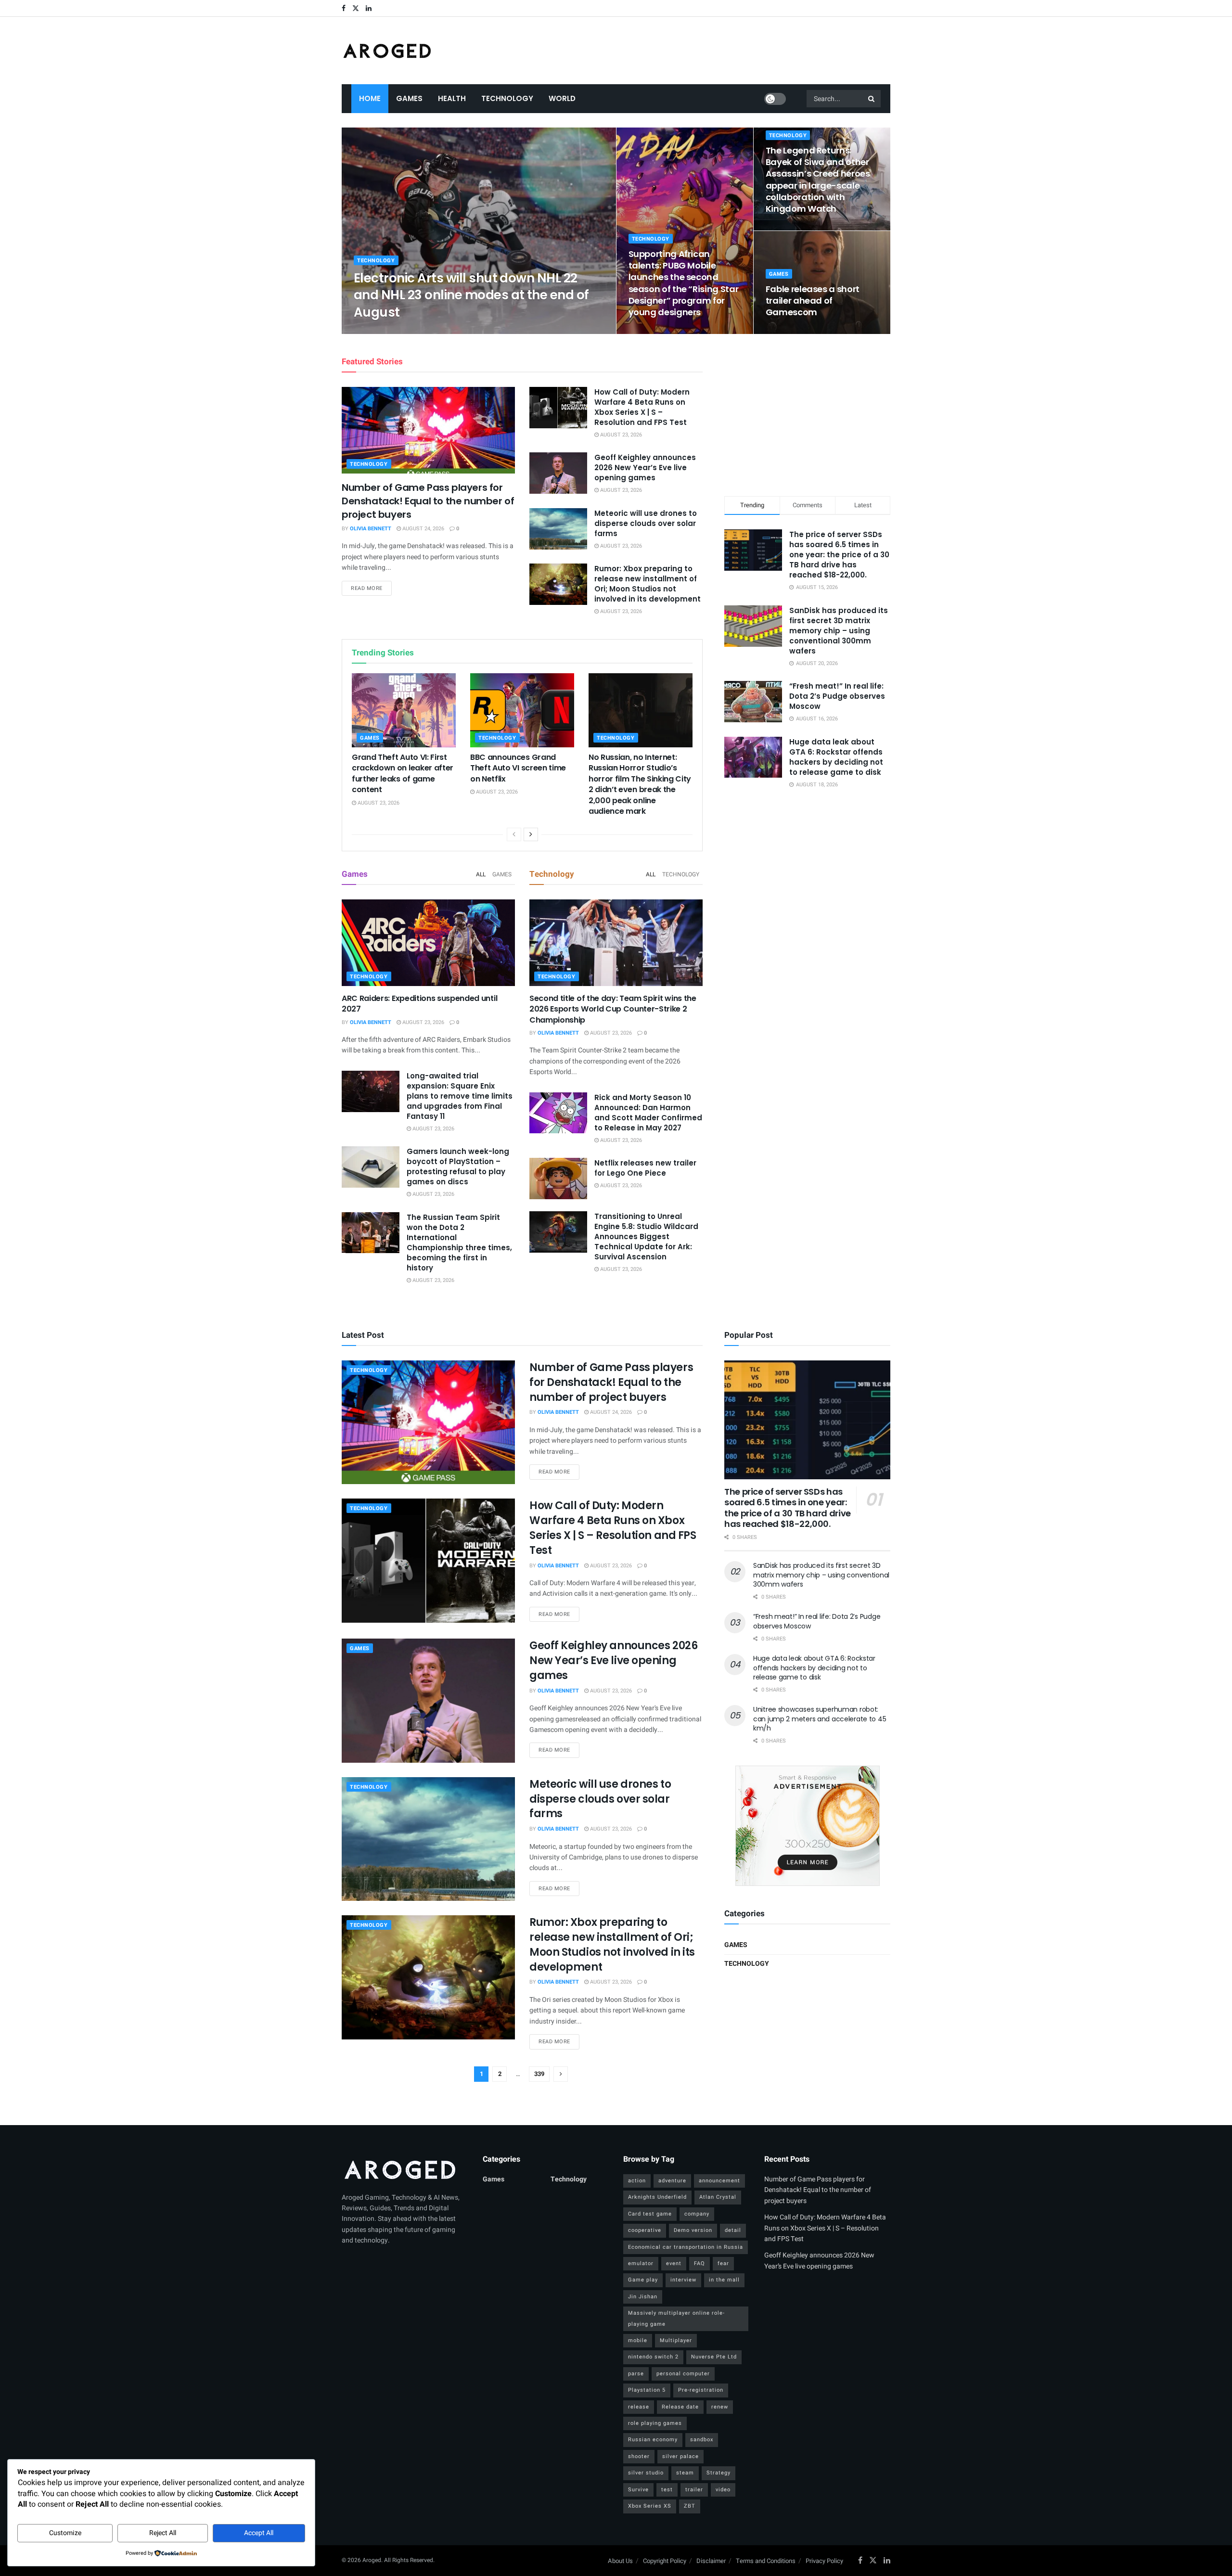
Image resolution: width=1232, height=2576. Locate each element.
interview (683, 2280)
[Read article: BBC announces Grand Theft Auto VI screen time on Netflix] (522, 710)
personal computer (683, 2374)
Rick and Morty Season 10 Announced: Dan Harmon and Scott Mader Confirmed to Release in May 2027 (648, 1113)
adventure (672, 2181)
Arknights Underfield (657, 2197)
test (667, 2490)
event (674, 2263)
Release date (680, 2407)
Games (409, 98)
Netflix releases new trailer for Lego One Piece (645, 1168)
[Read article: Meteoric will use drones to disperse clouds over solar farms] (558, 529)
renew (720, 2407)
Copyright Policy (665, 2561)
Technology (507, 98)
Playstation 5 (647, 2390)
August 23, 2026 (435, 331)
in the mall (724, 2280)
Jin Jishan (643, 2297)
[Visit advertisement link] (807, 1826)
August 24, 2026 (423, 529)
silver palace (680, 2456)
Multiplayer (676, 2340)
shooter (639, 2456)
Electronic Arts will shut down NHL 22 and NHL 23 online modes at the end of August (471, 295)
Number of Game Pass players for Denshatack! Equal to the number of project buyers (428, 501)
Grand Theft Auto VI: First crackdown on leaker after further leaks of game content (403, 773)
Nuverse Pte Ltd (714, 2357)
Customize (65, 2533)
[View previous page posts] (514, 834)
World (562, 98)
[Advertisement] (808, 413)
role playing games (655, 2423)
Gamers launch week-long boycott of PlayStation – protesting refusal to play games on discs (458, 1166)
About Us (620, 2561)
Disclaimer (711, 2561)
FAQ (699, 2263)
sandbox (702, 2440)
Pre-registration (701, 2390)
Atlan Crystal (718, 2197)
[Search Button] (872, 99)
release (639, 2407)
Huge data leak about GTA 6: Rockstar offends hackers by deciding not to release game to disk (836, 757)
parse (636, 2374)
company (697, 2214)
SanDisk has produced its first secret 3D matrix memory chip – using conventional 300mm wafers (839, 631)
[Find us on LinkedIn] (369, 8)
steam (685, 2473)
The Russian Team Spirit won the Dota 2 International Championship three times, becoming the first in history (459, 1243)
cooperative (645, 2230)
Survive (638, 2490)
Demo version (693, 2230)
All (481, 874)
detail (733, 2230)
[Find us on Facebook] (344, 8)
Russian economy (653, 2440)
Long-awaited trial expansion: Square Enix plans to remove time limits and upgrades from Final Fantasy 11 (460, 1096)
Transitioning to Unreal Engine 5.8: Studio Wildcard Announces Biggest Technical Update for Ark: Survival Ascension (646, 1237)
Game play (643, 2280)
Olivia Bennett (383, 331)
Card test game (650, 2214)
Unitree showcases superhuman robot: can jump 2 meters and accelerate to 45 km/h (820, 1719)
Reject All (163, 2533)
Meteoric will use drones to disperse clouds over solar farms (646, 523)
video (723, 2490)
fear (723, 2263)
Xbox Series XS (650, 2506)
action (637, 2181)
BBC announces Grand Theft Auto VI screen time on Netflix (518, 768)
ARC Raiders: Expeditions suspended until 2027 (419, 1004)
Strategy (719, 2473)
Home (370, 98)
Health (452, 98)
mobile (638, 2340)
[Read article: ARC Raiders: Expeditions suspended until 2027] (428, 943)
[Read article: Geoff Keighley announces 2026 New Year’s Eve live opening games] (558, 473)
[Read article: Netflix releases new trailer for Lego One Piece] (558, 1179)
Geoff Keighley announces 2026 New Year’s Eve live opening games (645, 468)
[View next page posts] (531, 834)
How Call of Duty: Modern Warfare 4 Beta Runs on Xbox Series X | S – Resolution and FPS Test (642, 407)
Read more (371, 588)
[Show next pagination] (561, 2074)
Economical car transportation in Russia (686, 2247)
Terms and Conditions (766, 2561)
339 (539, 2074)
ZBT (690, 2506)
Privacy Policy (824, 2561)
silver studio (646, 2473)
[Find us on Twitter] (356, 8)
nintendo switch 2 (653, 2357)
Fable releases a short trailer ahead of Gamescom (813, 301)
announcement (719, 2181)
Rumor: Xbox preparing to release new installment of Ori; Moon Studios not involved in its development (648, 584)
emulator (641, 2263)
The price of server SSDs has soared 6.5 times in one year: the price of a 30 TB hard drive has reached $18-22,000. (839, 555)
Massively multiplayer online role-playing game (676, 2318)
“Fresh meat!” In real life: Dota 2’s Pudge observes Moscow (837, 696)
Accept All (259, 2533)
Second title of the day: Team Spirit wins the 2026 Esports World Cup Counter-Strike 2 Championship (613, 1009)
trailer (694, 2490)
